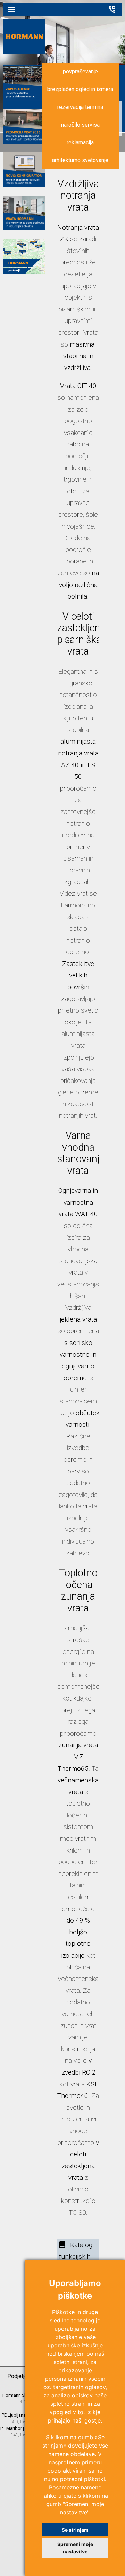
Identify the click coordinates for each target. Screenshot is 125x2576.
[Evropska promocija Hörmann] (24, 141)
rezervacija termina (80, 107)
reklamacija (80, 142)
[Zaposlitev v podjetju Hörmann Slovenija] (24, 98)
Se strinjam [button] (75, 2530)
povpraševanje (80, 72)
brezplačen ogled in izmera (80, 89)
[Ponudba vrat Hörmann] (24, 228)
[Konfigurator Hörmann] (24, 185)
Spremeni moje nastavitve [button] (75, 2548)
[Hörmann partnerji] (24, 272)
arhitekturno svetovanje (80, 160)
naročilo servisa (80, 125)
